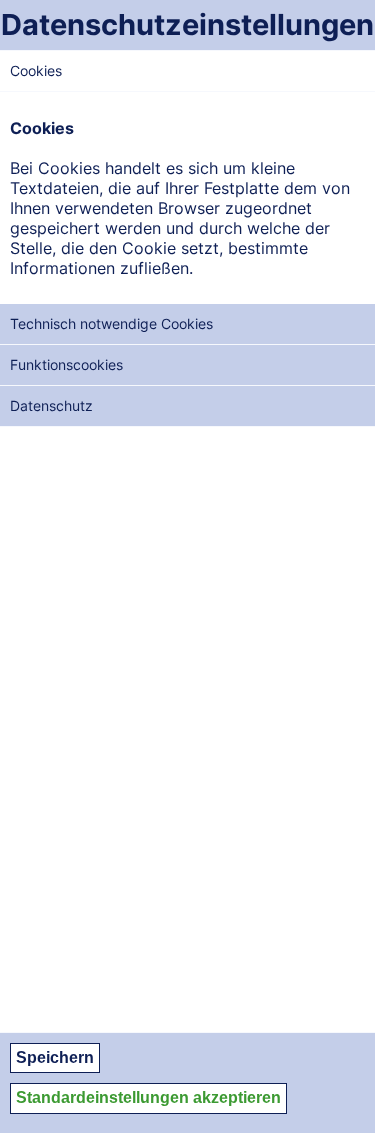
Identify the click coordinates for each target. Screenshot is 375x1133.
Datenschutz (51, 405)
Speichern (55, 1057)
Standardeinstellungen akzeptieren (148, 1097)
